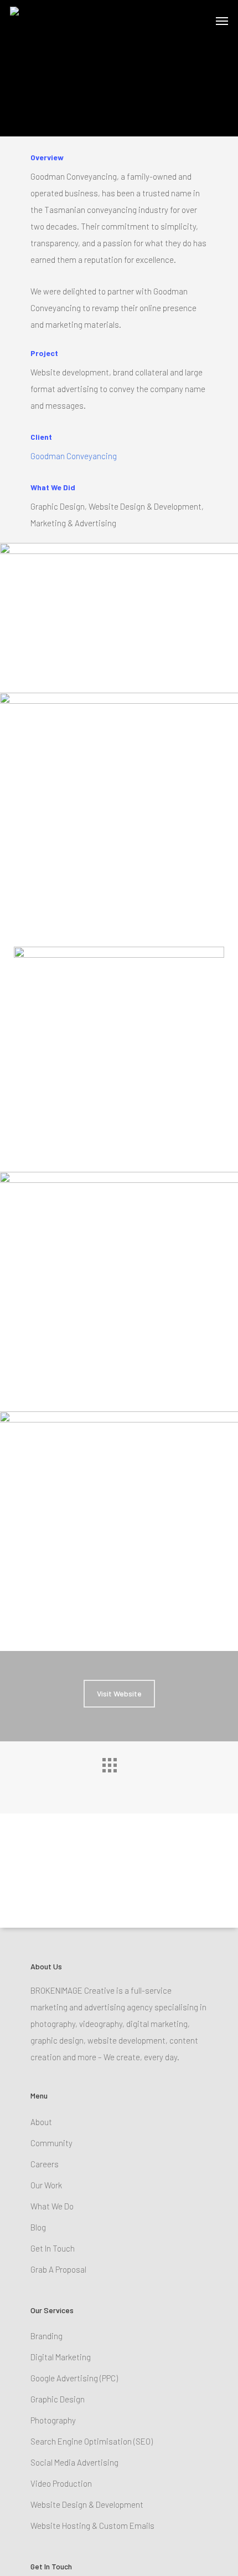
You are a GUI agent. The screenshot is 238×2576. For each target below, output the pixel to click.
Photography (53, 2420)
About (41, 2122)
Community (51, 2143)
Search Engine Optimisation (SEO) (92, 2441)
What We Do (52, 2206)
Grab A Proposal (58, 2269)
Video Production (61, 2483)
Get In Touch (53, 2248)
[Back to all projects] (119, 1775)
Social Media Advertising (74, 2462)
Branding (46, 2336)
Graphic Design (58, 2399)
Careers (45, 2164)
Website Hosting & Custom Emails (92, 2526)
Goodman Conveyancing (74, 456)
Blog (38, 2227)
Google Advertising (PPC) (74, 2378)
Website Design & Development (87, 2504)
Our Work (46, 2185)
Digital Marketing (61, 2357)
